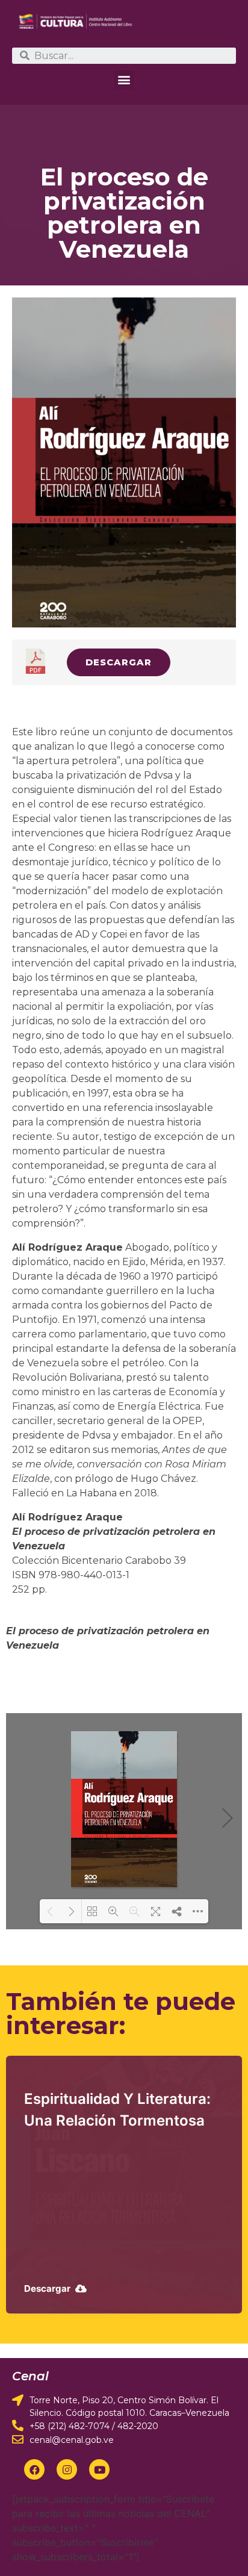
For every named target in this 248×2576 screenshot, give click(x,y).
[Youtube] (99, 2469)
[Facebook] (34, 2469)
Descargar (119, 662)
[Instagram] (67, 2469)
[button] (124, 80)
